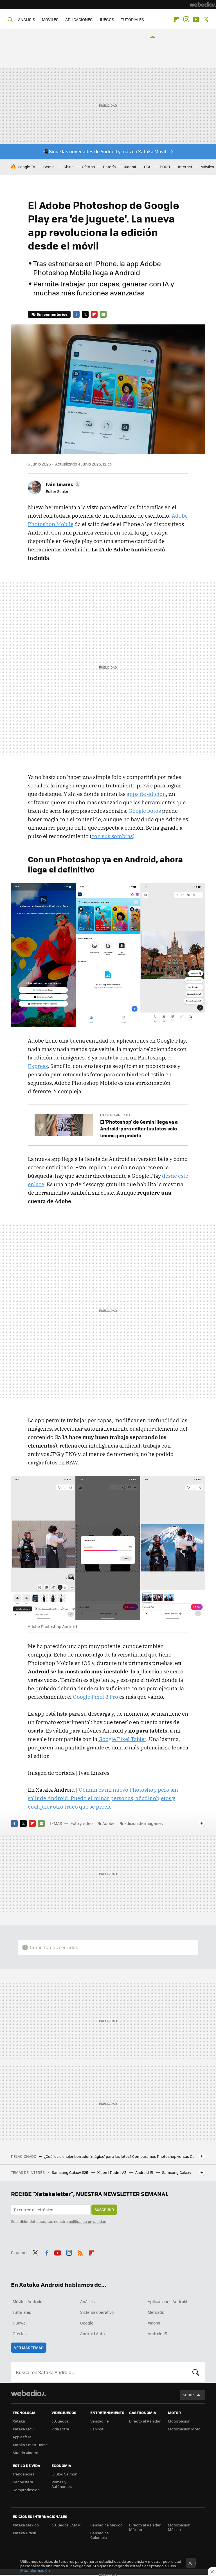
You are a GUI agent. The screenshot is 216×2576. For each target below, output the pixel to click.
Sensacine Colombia (100, 2535)
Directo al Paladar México (145, 2527)
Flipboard (176, 19)
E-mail (103, 314)
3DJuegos (60, 2421)
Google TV (26, 167)
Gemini (49, 167)
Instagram (186, 19)
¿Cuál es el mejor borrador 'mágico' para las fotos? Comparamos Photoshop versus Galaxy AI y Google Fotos (120, 2156)
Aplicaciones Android (167, 2301)
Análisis (87, 2301)
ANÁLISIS (27, 19)
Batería (109, 167)
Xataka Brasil (24, 2533)
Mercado (156, 2312)
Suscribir (104, 2209)
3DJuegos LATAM (66, 2525)
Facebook (76, 314)
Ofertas (88, 167)
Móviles (207, 167)
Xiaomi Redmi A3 (112, 2172)
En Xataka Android (115, 1115)
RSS (80, 2252)
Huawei (20, 2323)
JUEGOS (107, 19)
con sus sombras (112, 836)
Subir (188, 2395)
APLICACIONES (79, 19)
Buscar (196, 2372)
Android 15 (145, 2172)
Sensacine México (106, 2525)
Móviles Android (28, 2301)
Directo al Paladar (145, 2421)
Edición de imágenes (144, 1823)
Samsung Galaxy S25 (70, 2172)
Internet (185, 167)
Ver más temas (29, 2347)
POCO (165, 167)
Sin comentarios (52, 314)
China (69, 167)
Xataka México (26, 2525)
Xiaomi (130, 167)
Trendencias (23, 2474)
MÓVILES (50, 19)
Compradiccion (26, 2490)
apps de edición (146, 794)
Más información (35, 2570)
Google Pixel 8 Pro (95, 1697)
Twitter (206, 19)
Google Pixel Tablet (122, 1739)
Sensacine (100, 2421)
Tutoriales (22, 2312)
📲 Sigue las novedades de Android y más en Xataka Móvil (104, 151)
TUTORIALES (132, 19)
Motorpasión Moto (184, 2429)
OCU (148, 167)
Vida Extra (60, 2429)
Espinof (97, 2429)
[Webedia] (203, 5)
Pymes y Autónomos (62, 2484)
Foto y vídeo (82, 1823)
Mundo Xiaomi (25, 2453)
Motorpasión (179, 2421)
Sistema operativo (97, 2312)
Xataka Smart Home (30, 2445)
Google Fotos (145, 811)
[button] (62, 484)
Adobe (108, 1823)
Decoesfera (23, 2482)
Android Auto (92, 2334)
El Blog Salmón (64, 2474)
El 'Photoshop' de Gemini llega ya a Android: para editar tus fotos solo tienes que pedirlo (139, 1128)
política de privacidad (87, 2221)
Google (87, 2323)
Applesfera (22, 2437)
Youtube (196, 19)
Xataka (19, 2421)
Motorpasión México (179, 2527)
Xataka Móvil (24, 2429)
